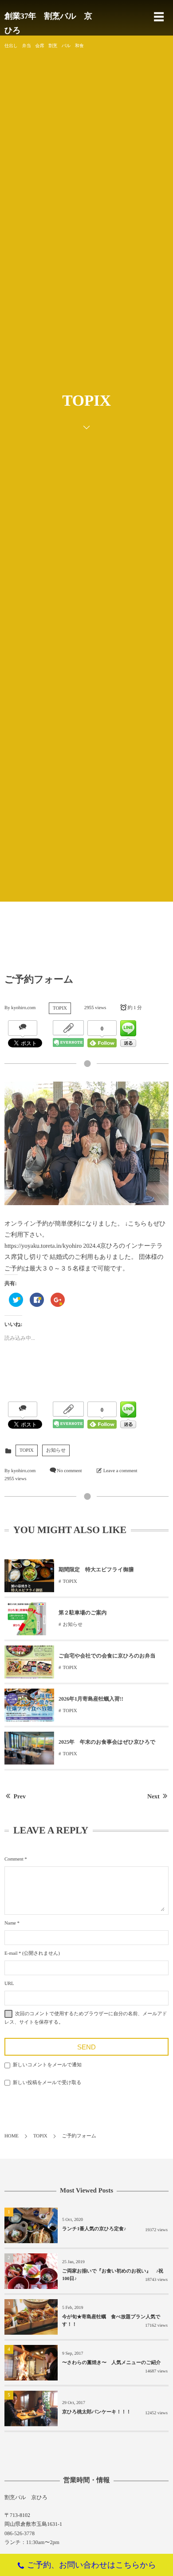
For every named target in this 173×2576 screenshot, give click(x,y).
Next (153, 1797)
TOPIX (60, 1008)
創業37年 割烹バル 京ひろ (48, 23)
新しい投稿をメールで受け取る (47, 2083)
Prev (20, 1797)
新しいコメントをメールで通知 (47, 2065)
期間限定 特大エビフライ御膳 (96, 1570)
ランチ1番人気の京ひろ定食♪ (94, 2229)
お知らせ (56, 1450)
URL (9, 1984)
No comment (69, 1471)
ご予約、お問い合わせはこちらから (92, 2565)
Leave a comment (120, 1471)
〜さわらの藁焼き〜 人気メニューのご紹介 (114, 2363)
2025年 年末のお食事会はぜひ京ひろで (107, 1742)
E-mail (11, 1953)
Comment (14, 1859)
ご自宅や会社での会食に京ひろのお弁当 (107, 1656)
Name (10, 1923)
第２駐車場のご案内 (83, 1613)
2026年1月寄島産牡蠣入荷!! (91, 1699)
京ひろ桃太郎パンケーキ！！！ (97, 2412)
